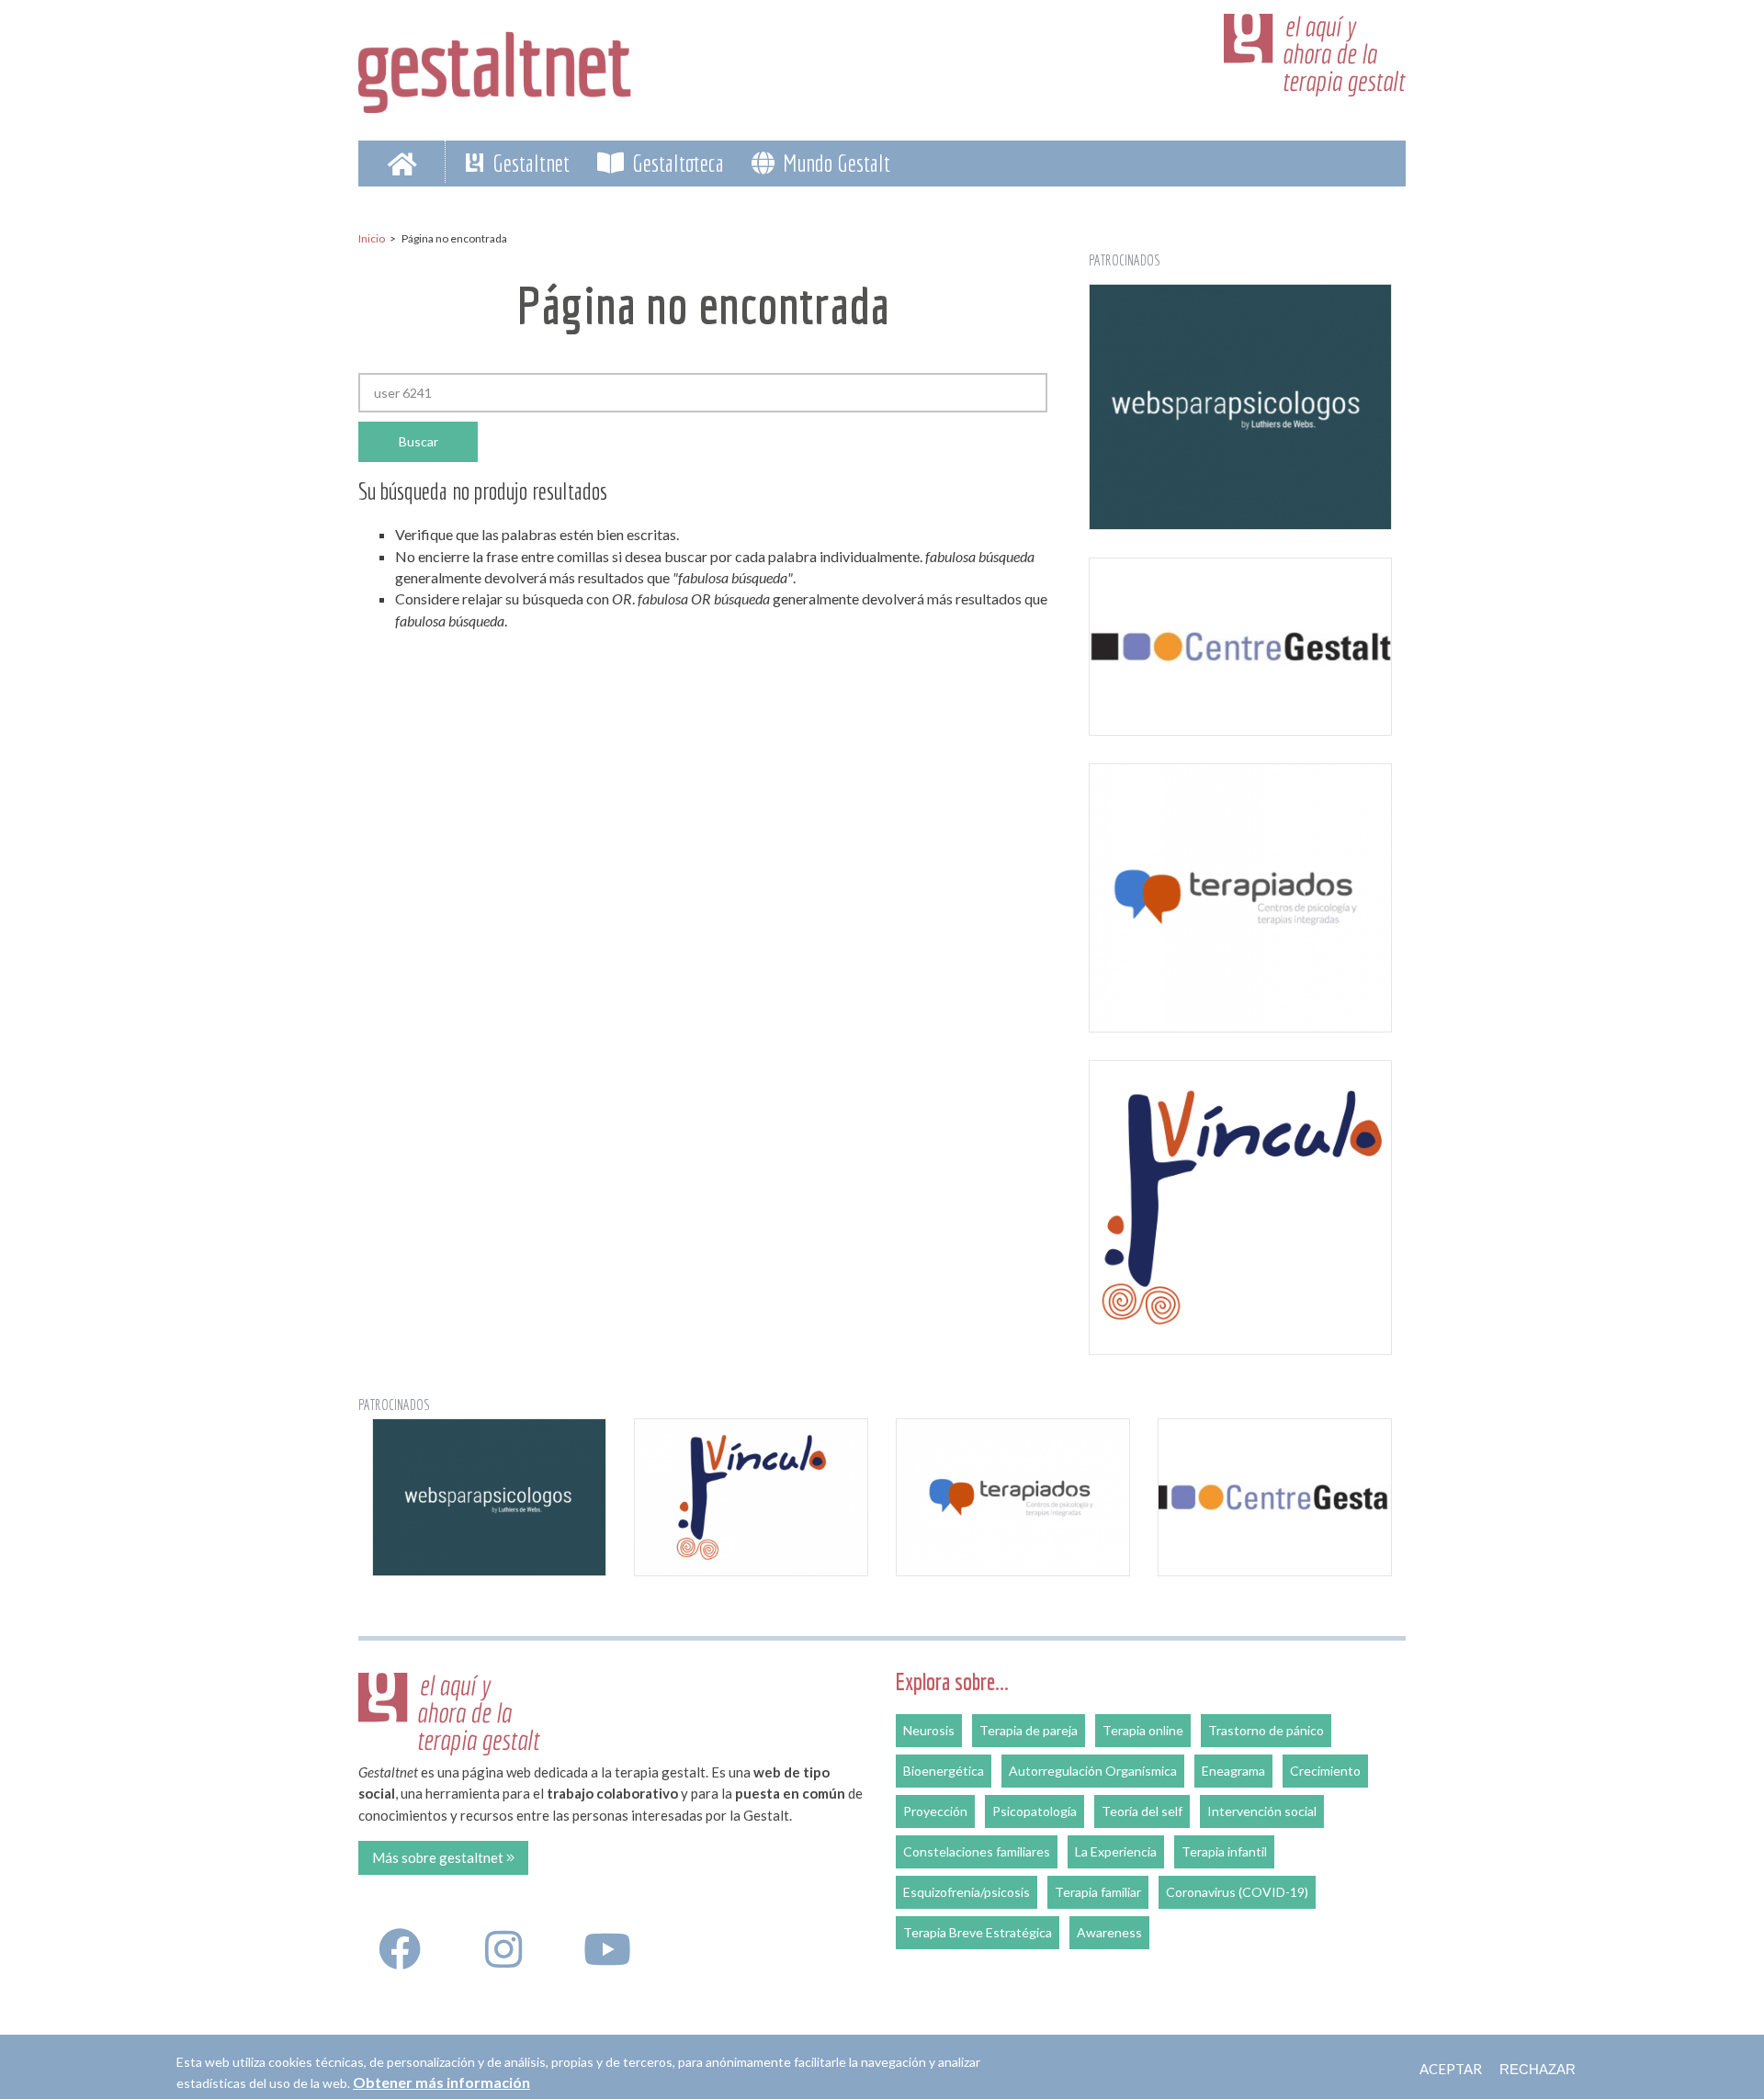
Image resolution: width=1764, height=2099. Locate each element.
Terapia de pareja (1029, 1730)
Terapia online (1143, 1730)
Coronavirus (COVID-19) (1237, 1892)
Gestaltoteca (676, 163)
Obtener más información (441, 2082)
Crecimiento (1325, 1771)
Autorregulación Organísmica (1093, 1771)
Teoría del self (1142, 1811)
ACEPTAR (1451, 2069)
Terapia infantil (1224, 1851)
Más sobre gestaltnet (439, 1857)
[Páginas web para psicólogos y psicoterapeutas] (1240, 407)
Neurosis (929, 1730)
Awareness (1109, 1932)
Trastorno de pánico (1266, 1730)
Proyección (935, 1811)
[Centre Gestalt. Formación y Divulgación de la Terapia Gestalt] (1240, 647)
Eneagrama (1233, 1771)
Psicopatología (1035, 1811)
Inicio (372, 238)
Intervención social (1262, 1811)
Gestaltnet (529, 163)
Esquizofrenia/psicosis (967, 1892)
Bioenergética (944, 1771)
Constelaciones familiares (977, 1851)
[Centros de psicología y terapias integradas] (1240, 898)
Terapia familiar (1098, 1892)
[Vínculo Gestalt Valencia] (1240, 1207)
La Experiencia (1116, 1851)
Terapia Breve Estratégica (978, 1932)
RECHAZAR (1538, 2069)
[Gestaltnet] (495, 66)
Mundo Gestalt (834, 163)
